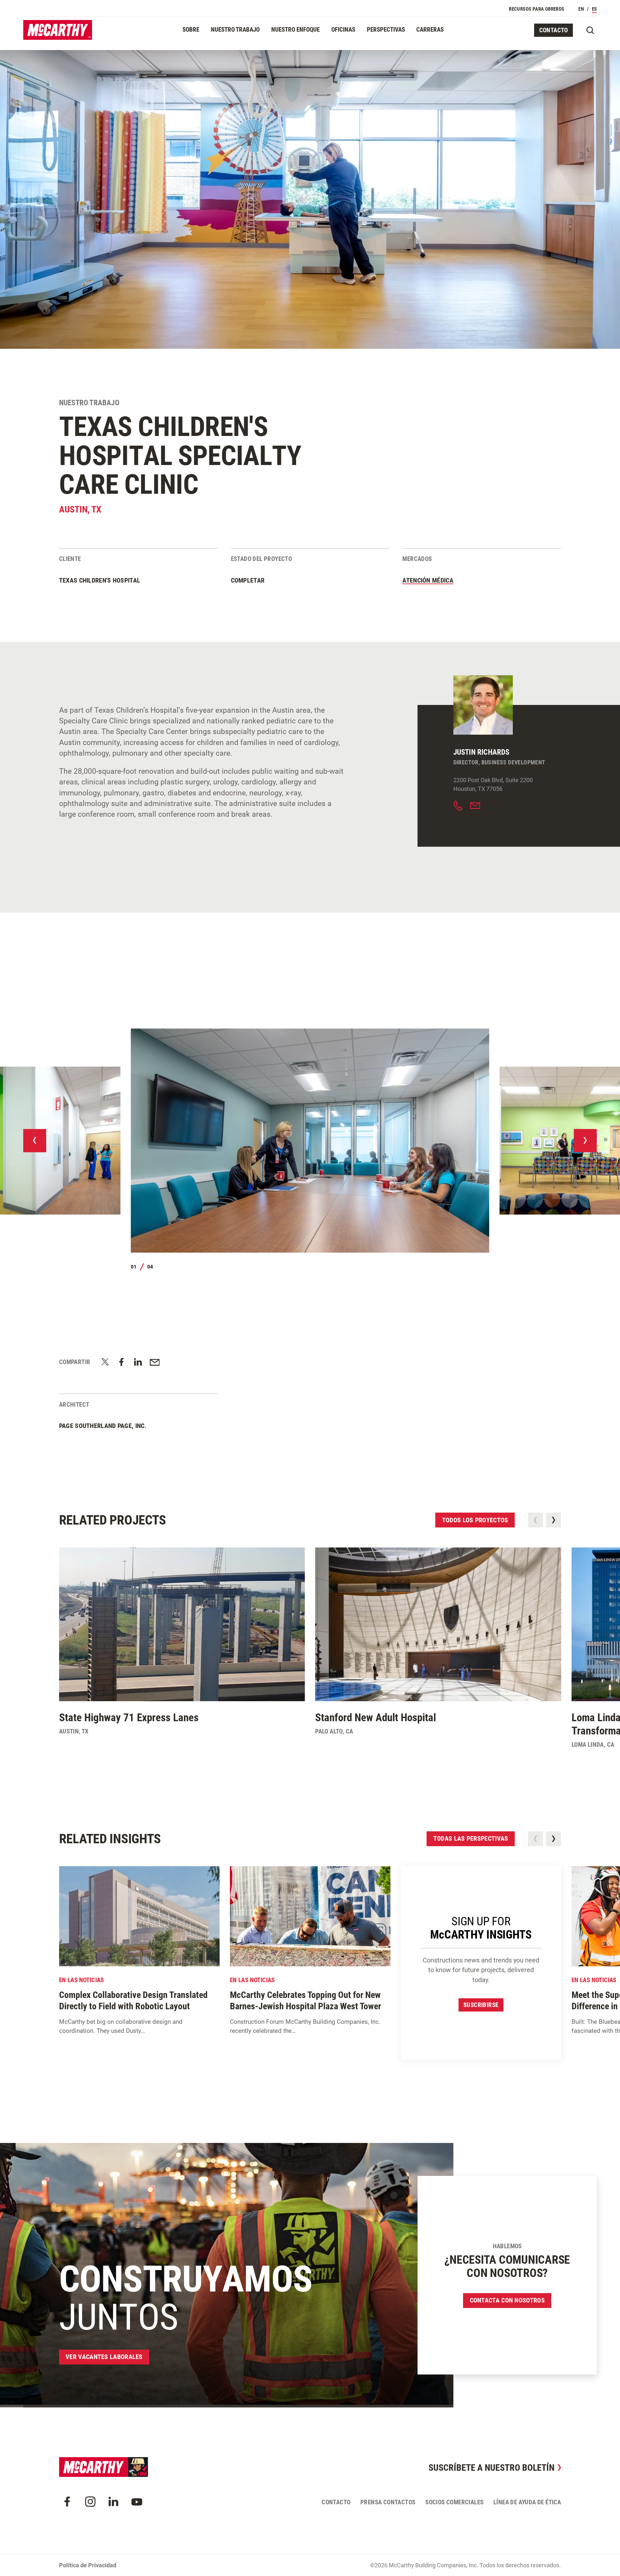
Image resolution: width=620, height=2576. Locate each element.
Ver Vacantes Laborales (104, 2357)
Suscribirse (481, 2005)
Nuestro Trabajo (235, 30)
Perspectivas (386, 30)
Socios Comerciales (454, 2502)
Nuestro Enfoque (295, 30)
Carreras (430, 30)
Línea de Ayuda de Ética (527, 2502)
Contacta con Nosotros (507, 2300)
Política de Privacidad (88, 2565)
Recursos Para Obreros (537, 9)
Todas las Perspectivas (471, 1838)
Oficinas (343, 30)
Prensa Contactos (388, 2502)
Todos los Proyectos (475, 1520)
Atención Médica (428, 580)
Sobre (191, 30)
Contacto (554, 30)
